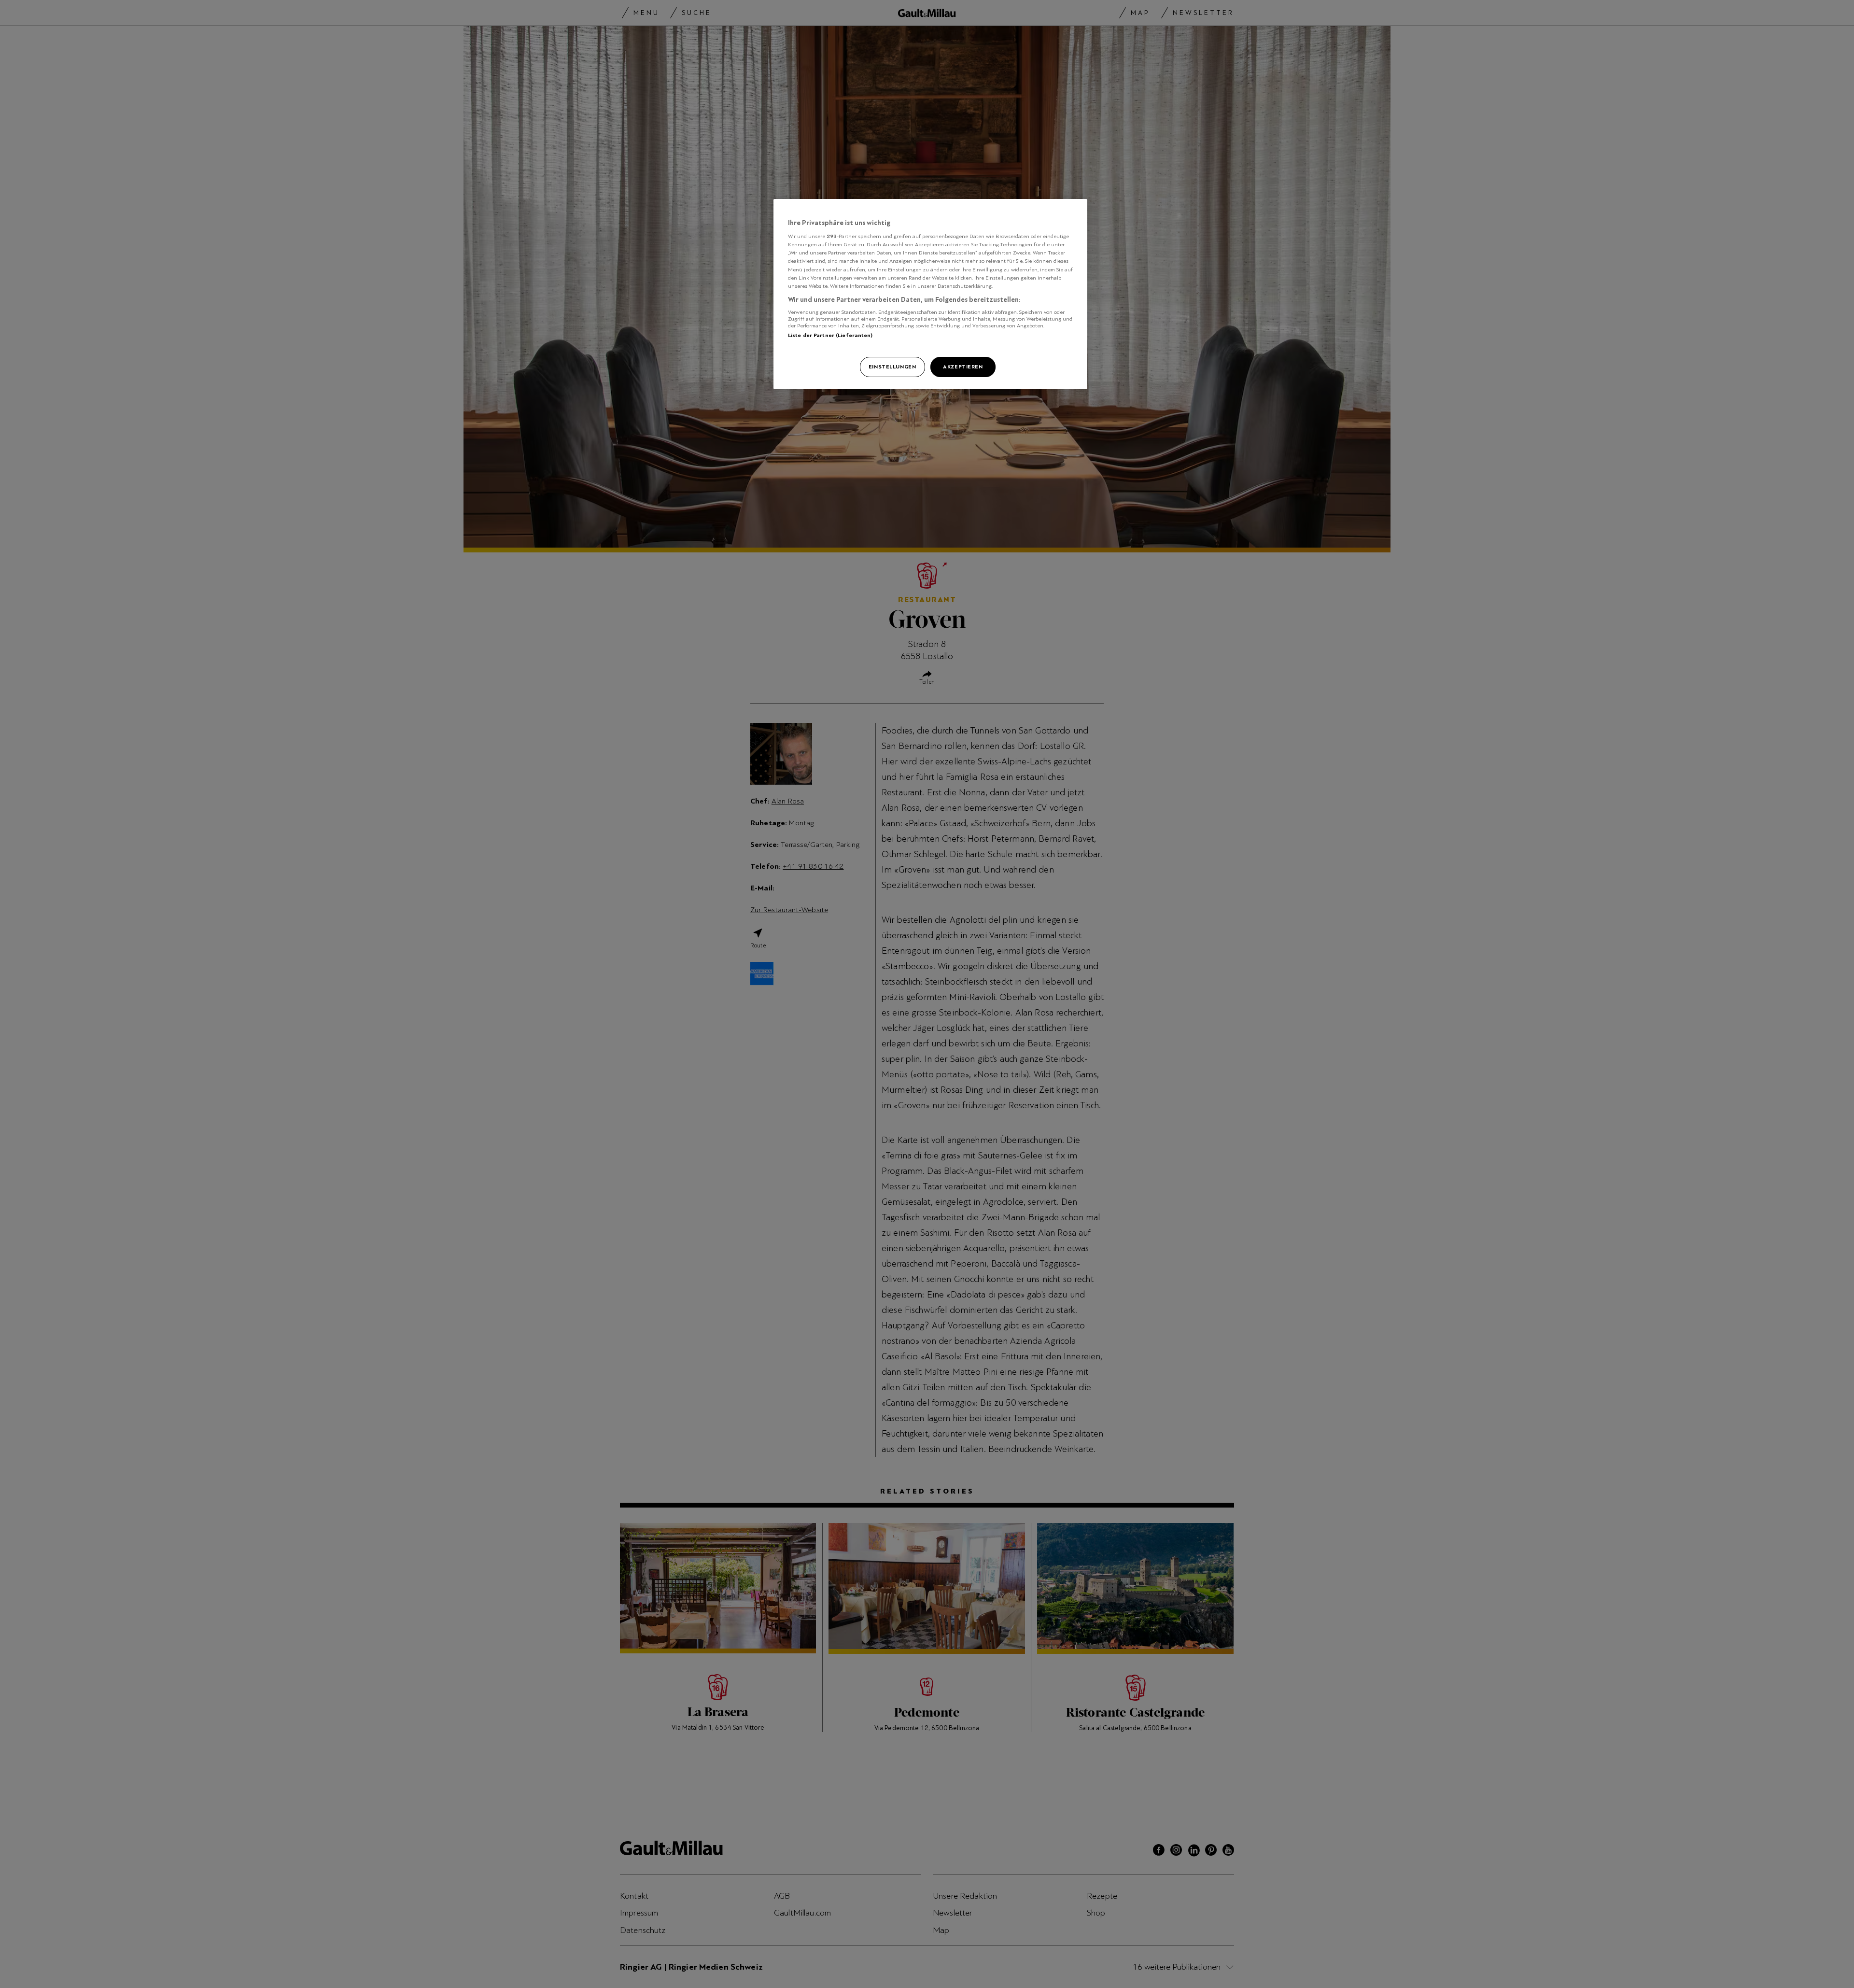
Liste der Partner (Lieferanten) (830, 335)
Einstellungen (892, 367)
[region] (930, 294)
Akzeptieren (963, 367)
